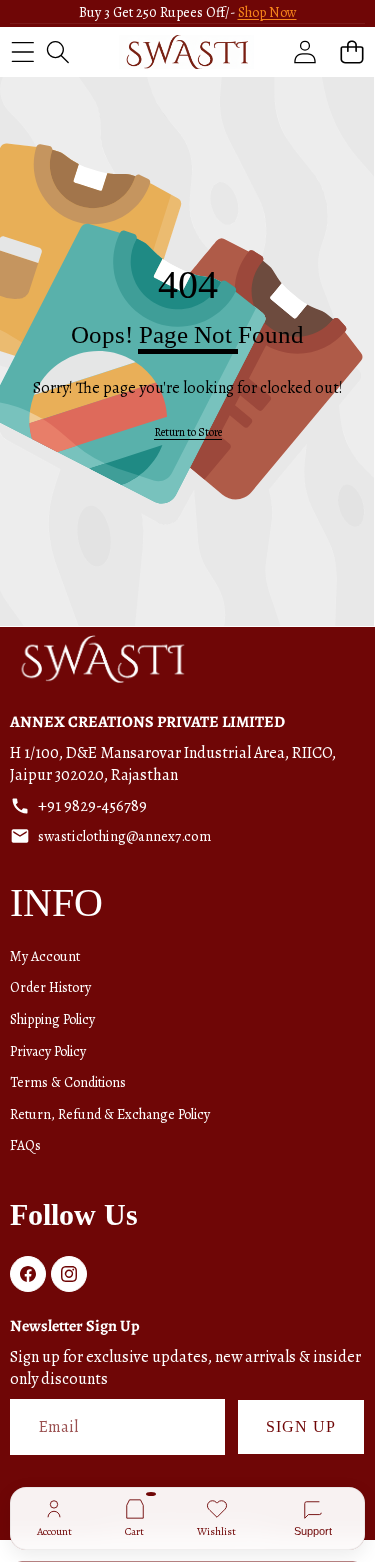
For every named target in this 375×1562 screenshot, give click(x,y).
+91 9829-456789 (92, 806)
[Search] (57, 51)
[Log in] (304, 51)
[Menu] (22, 51)
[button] (351, 51)
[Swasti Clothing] (186, 52)
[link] (188, 432)
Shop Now (267, 12)
